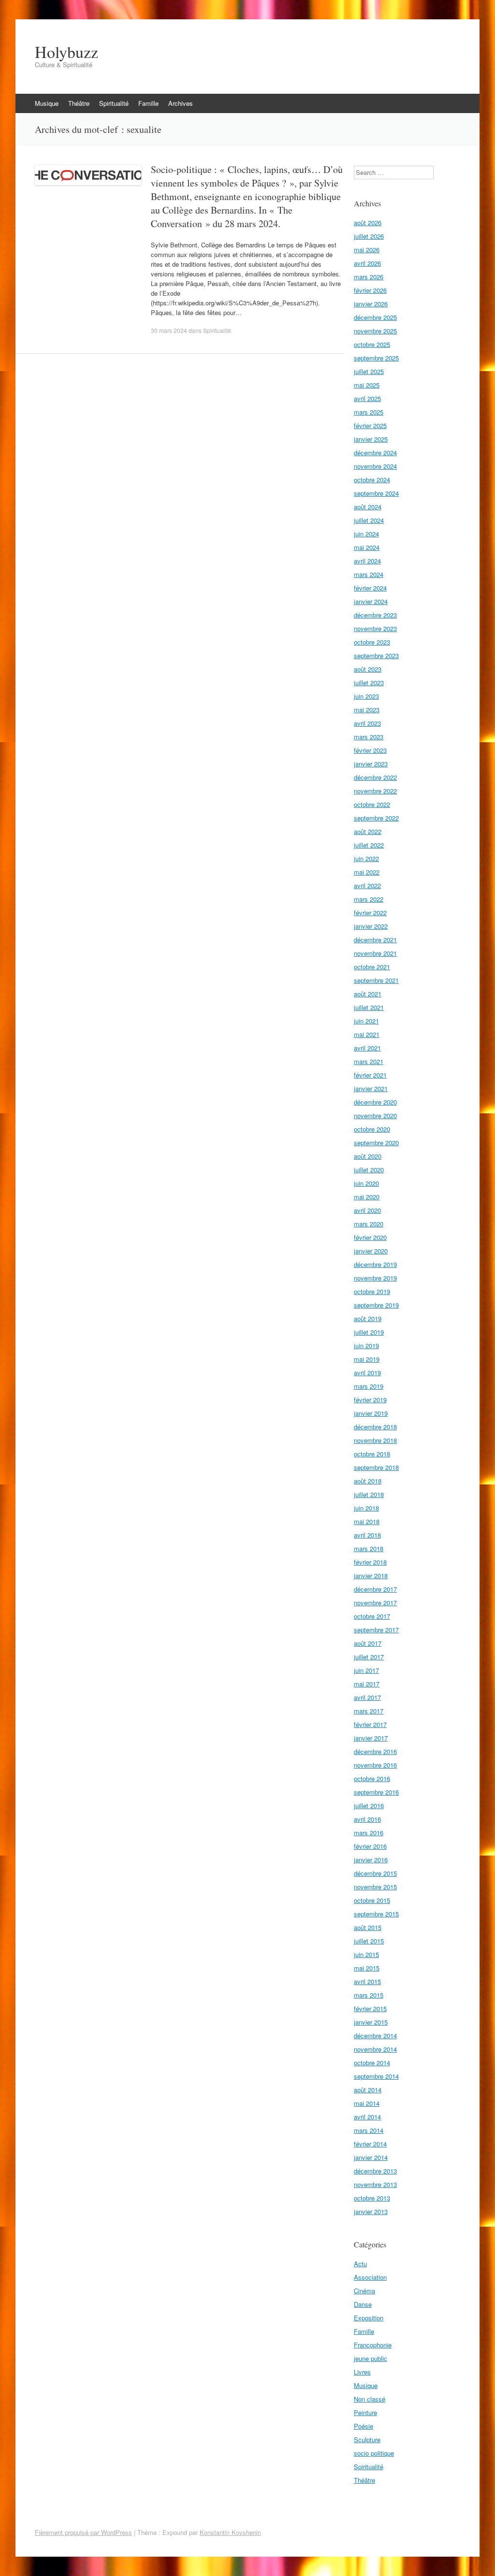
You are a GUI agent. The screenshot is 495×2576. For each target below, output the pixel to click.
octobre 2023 (372, 642)
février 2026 (370, 290)
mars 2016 (369, 1833)
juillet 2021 (369, 1007)
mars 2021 (369, 1061)
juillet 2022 (369, 845)
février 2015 (370, 2008)
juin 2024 (366, 534)
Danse (363, 2304)
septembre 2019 (376, 1305)
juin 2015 (366, 1954)
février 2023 (370, 750)
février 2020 (370, 1237)
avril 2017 (367, 1697)
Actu (360, 2264)
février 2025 (370, 425)
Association (370, 2277)
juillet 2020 (369, 1170)
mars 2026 (369, 277)
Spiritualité (114, 103)
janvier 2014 (371, 2157)
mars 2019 (369, 1386)
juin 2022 (366, 858)
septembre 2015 (376, 1914)
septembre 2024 (376, 493)
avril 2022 (367, 885)
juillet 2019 (369, 1332)
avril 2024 (367, 561)
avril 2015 (367, 1981)
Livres (362, 2372)
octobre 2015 (372, 1900)
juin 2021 (366, 1021)
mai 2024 (367, 547)
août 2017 (368, 1643)
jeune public (371, 2358)
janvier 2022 (371, 926)
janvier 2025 (371, 439)
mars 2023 (369, 737)
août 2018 (368, 1481)
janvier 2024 (371, 601)
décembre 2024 (375, 453)
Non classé (370, 2399)
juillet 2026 (369, 236)
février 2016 (370, 1846)
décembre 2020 (375, 1102)
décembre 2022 (375, 777)
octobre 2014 (372, 2063)
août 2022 (368, 831)
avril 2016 (367, 1819)
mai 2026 (367, 250)
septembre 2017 (376, 1630)
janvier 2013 (371, 2211)
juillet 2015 (369, 1941)
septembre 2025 (376, 358)
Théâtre (79, 103)
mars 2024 (369, 574)
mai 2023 (367, 710)
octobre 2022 (372, 804)
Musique (47, 103)
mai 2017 (367, 1684)
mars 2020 (369, 1224)
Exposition (369, 2318)
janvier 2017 (371, 1738)
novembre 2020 (375, 1115)
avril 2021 (367, 1048)
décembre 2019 (375, 1264)
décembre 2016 (375, 1751)
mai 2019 (367, 1359)
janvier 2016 (371, 1860)
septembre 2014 (376, 2076)
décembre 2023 (375, 615)
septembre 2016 (376, 1792)
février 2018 (370, 1562)
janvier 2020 (371, 1251)
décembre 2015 (375, 1873)
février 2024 (370, 588)
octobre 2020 (372, 1129)
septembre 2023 (376, 655)
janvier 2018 (371, 1576)
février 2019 (370, 1400)
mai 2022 (367, 872)
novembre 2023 (375, 628)
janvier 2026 (371, 304)
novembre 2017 (375, 1603)
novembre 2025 (375, 331)
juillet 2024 (369, 520)
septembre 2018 (376, 1467)
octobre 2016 (372, 1778)
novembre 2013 (375, 2184)
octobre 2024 (372, 480)
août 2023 (368, 669)
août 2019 (368, 1318)
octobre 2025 (372, 344)
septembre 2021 (376, 980)
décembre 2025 (375, 317)
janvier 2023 (371, 764)
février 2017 (370, 1724)
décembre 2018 (375, 1427)
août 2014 (368, 2090)
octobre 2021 (372, 967)
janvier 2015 (371, 2022)
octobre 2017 (372, 1616)
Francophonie (373, 2345)
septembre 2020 (376, 1143)
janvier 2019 (371, 1413)
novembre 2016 (375, 1765)
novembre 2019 (375, 1278)
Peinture (365, 2412)
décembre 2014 (375, 2036)
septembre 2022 (376, 818)
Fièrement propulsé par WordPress (83, 2532)
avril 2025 (367, 398)
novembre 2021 (375, 953)
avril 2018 (367, 1535)
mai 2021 (367, 1034)
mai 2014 (367, 2103)
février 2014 (370, 2144)
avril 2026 (367, 263)
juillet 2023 (369, 683)
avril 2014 (367, 2117)
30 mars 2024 (169, 330)
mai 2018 (367, 1521)
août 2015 (368, 1927)
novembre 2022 (375, 791)
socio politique (374, 2453)
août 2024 (368, 507)
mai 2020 (367, 1197)
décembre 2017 (375, 1589)
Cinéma (364, 2291)
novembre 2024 (375, 466)
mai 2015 (367, 1968)
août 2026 (368, 223)
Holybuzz (66, 52)
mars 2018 (369, 1548)
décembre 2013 (375, 2171)
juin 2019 (366, 1346)
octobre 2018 (372, 1454)
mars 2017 (369, 1711)
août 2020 (368, 1156)
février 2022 (370, 913)
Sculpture (367, 2439)
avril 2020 (367, 1210)
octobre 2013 (372, 2198)
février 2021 (370, 1075)
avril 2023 (367, 723)
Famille (148, 103)
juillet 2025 (369, 371)
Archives (181, 103)
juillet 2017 (369, 1657)
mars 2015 (369, 1995)
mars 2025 (369, 412)
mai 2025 (367, 385)
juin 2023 (366, 696)
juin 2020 (366, 1183)
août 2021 (368, 994)
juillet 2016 (369, 1806)
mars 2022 (369, 899)
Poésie (364, 2426)
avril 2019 (367, 1373)
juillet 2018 (369, 1494)
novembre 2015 (375, 1887)
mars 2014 (369, 2130)
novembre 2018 (375, 1440)
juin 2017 (366, 1670)
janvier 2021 (371, 1088)
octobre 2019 (372, 1291)
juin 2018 (366, 1508)
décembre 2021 (375, 940)
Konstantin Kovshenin (230, 2532)
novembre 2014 (375, 2049)
